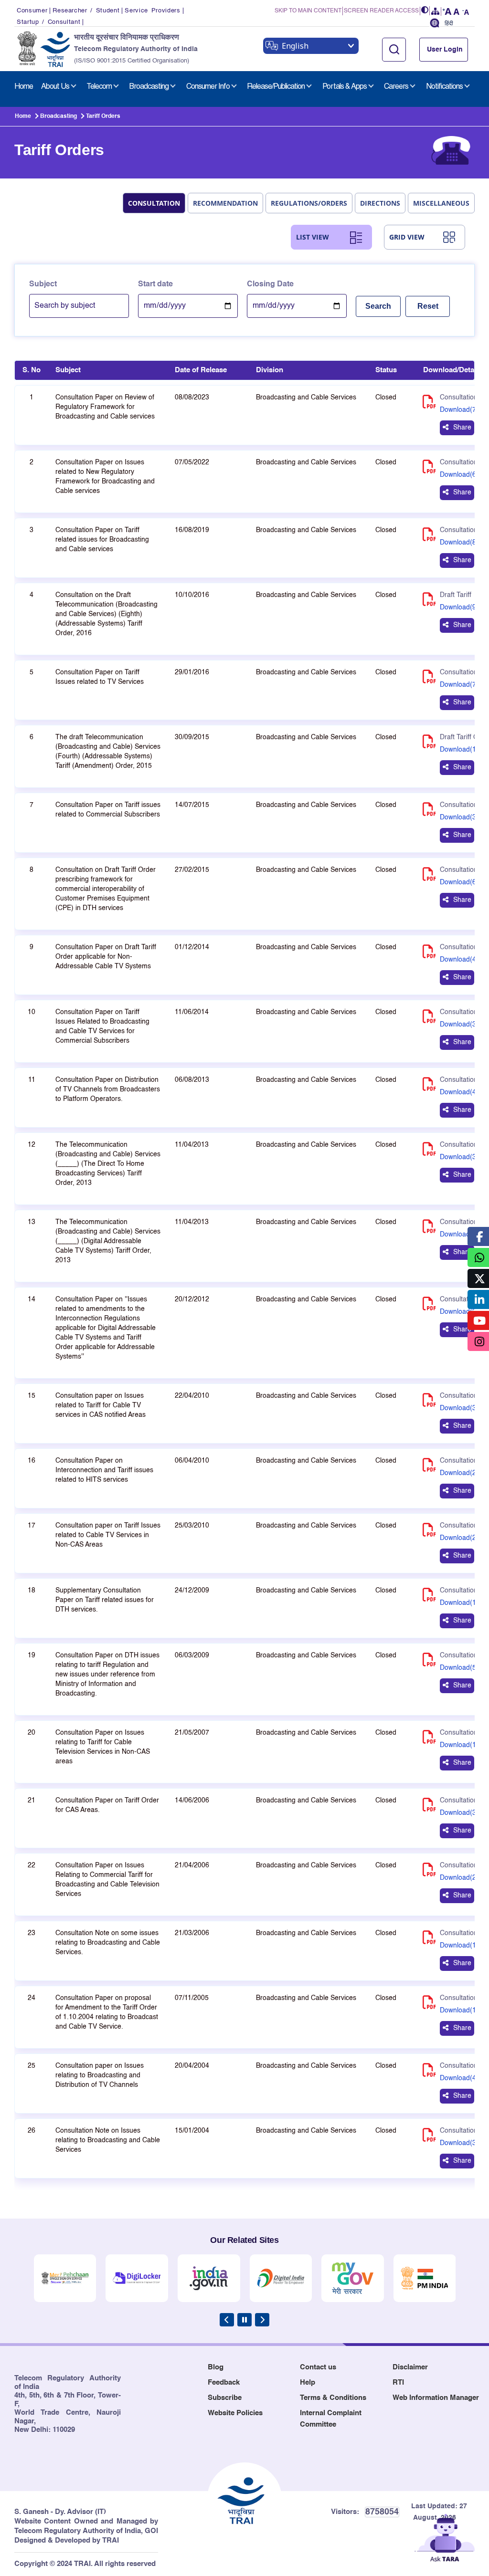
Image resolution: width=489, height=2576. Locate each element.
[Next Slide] (262, 2320)
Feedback (224, 2382)
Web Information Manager (436, 2398)
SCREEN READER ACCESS (381, 11)
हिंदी (449, 24)
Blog (216, 2367)
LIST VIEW (313, 237)
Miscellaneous (441, 203)
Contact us (318, 2367)
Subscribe (225, 2398)
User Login (445, 50)
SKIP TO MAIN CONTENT (308, 11)
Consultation (154, 203)
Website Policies (235, 2413)
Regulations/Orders (309, 203)
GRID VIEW (407, 237)
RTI (398, 2382)
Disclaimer (410, 2367)
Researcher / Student (86, 11)
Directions (380, 203)
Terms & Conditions (333, 2398)
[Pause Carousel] (244, 2320)
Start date (155, 284)
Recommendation (225, 203)
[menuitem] (24, 87)
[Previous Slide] (227, 2320)
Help (308, 2382)
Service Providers (152, 11)
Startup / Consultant (48, 22)
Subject (43, 284)
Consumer (32, 11)
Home (23, 116)
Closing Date (270, 284)
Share (462, 428)
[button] (425, 11)
